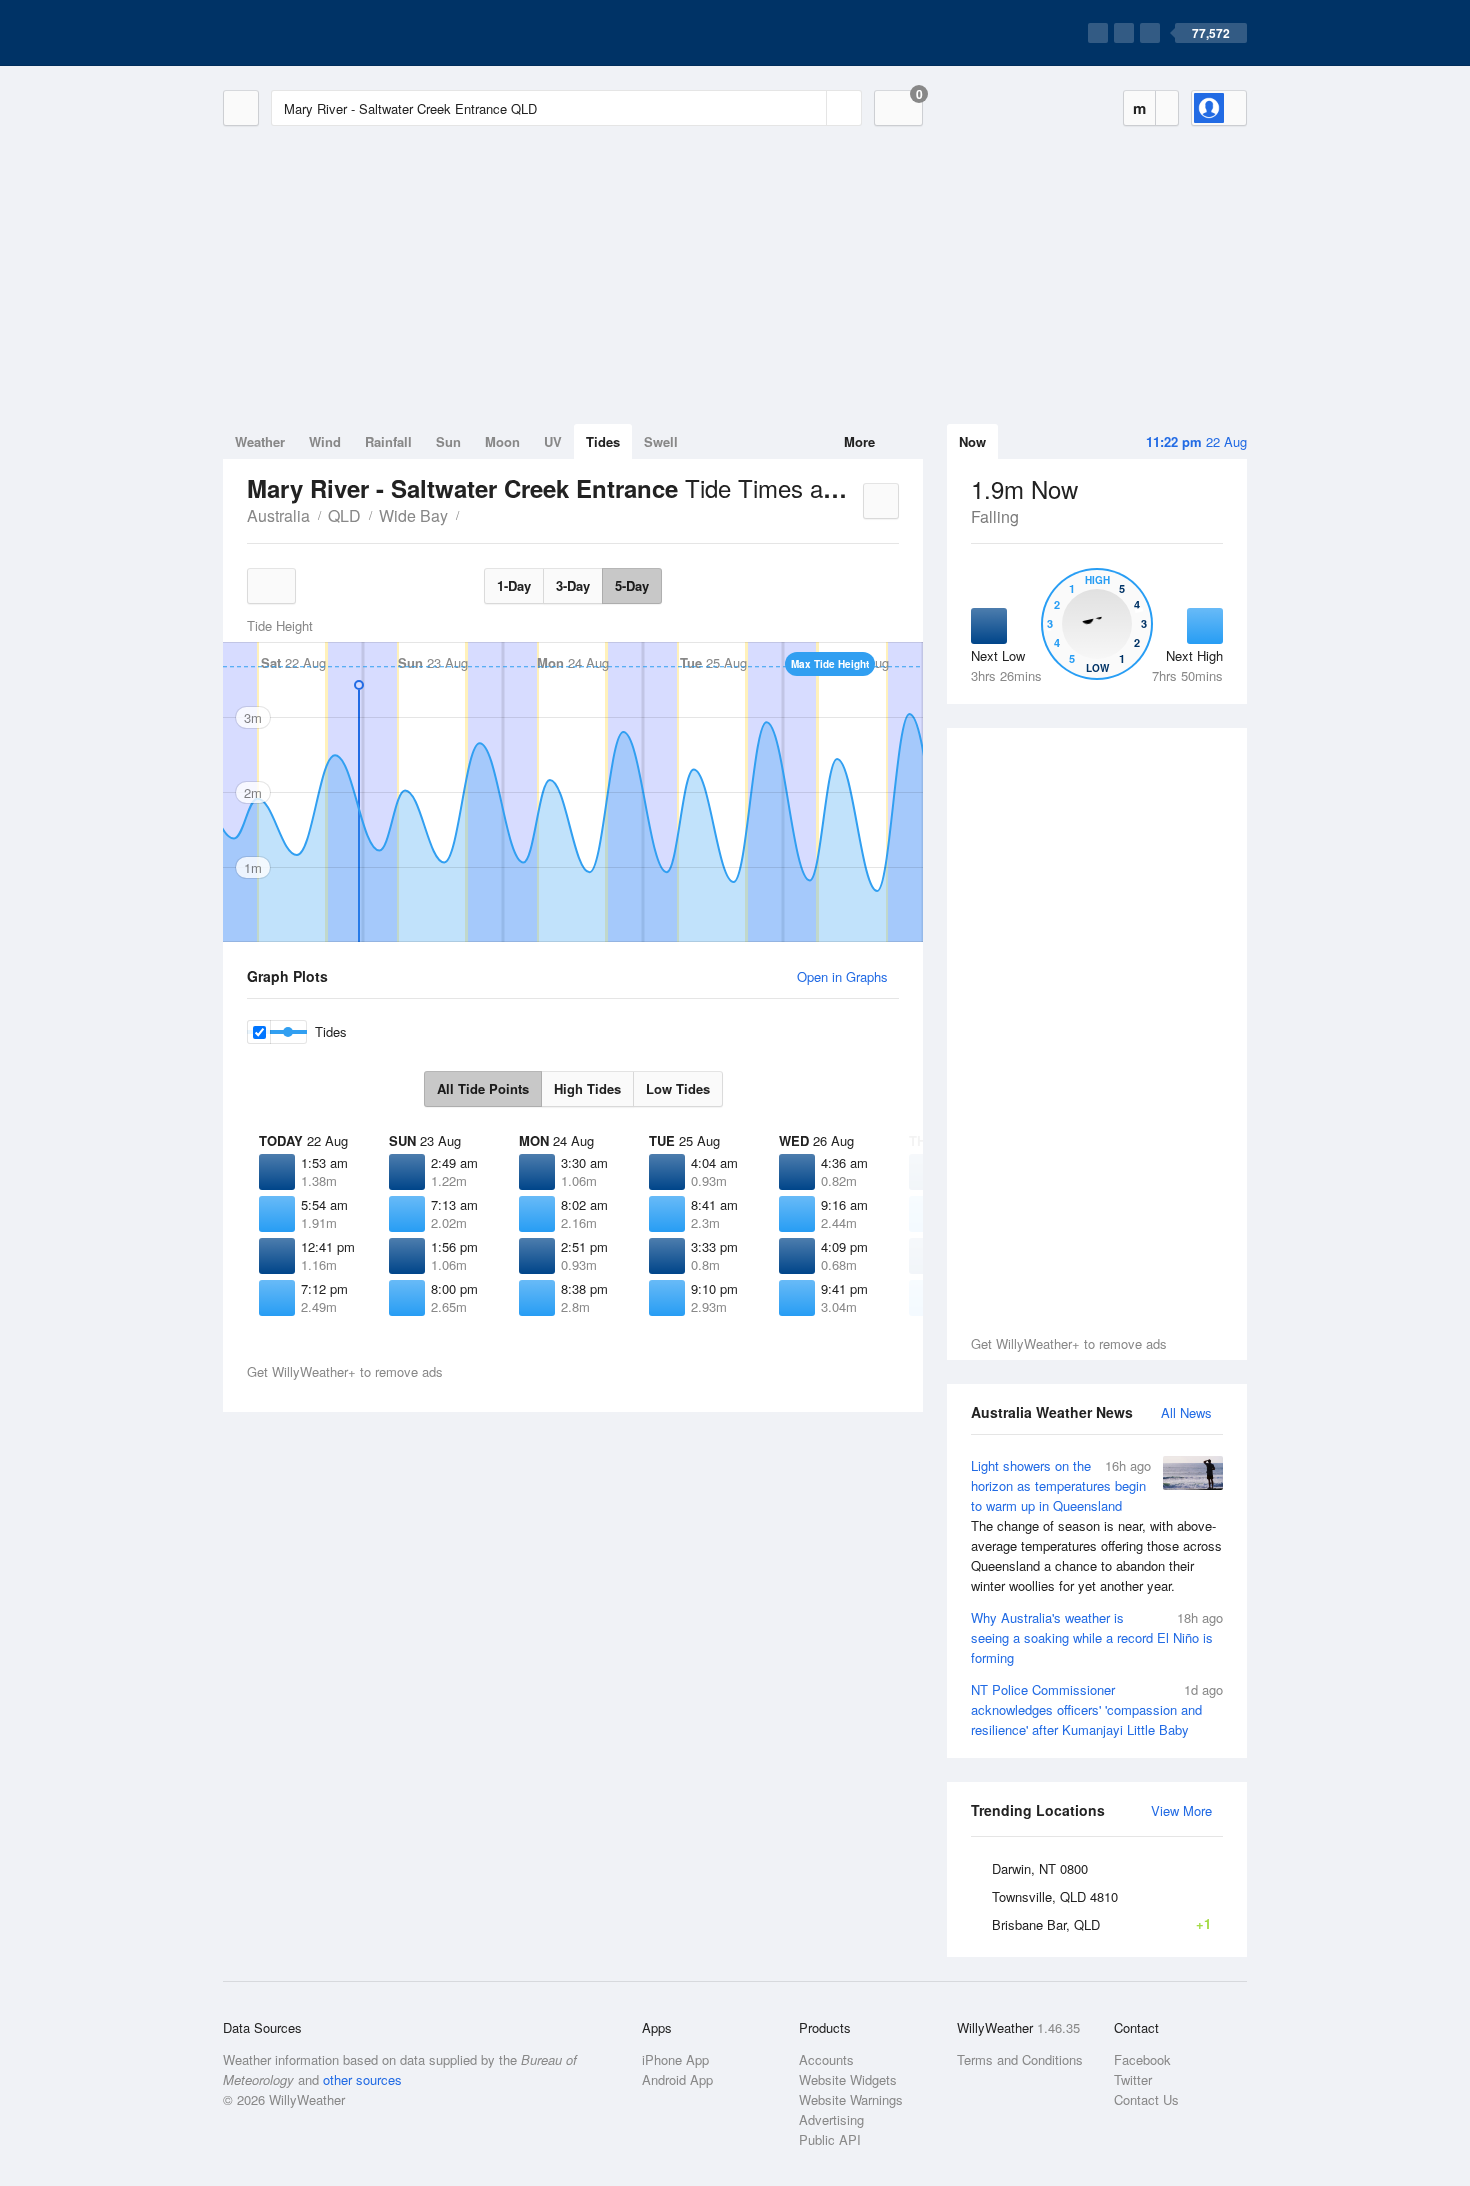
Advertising (831, 2119)
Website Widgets (848, 2079)
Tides (603, 441)
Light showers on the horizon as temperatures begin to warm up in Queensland (1096, 1525)
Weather (260, 441)
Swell (661, 441)
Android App (677, 2079)
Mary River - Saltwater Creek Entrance (470, 514)
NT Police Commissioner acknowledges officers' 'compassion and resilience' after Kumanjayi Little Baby (1097, 1709)
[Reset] (809, 108)
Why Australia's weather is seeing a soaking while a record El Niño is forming (1097, 1637)
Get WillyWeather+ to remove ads (1069, 1343)
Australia (278, 515)
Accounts (826, 2059)
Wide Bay (413, 515)
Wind (325, 441)
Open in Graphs (842, 976)
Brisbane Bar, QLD (1101, 1924)
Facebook (1142, 2059)
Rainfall (388, 441)
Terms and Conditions (1020, 2059)
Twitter (1133, 2079)
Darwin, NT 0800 (1040, 1868)
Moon (502, 441)
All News (1186, 1412)
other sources (362, 2079)
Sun (448, 441)
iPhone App (675, 2059)
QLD (344, 515)
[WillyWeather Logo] (317, 33)
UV (553, 441)
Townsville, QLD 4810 (1055, 1896)
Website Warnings (851, 2099)
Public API (830, 2139)
